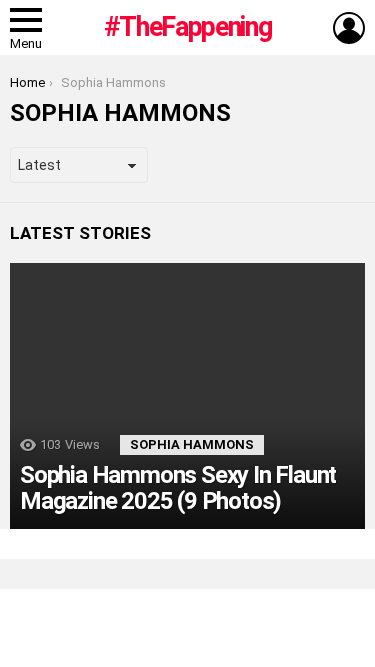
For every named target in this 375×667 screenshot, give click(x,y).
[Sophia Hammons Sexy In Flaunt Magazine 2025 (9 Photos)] (187, 396)
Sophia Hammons (192, 444)
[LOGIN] (349, 28)
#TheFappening (187, 27)
